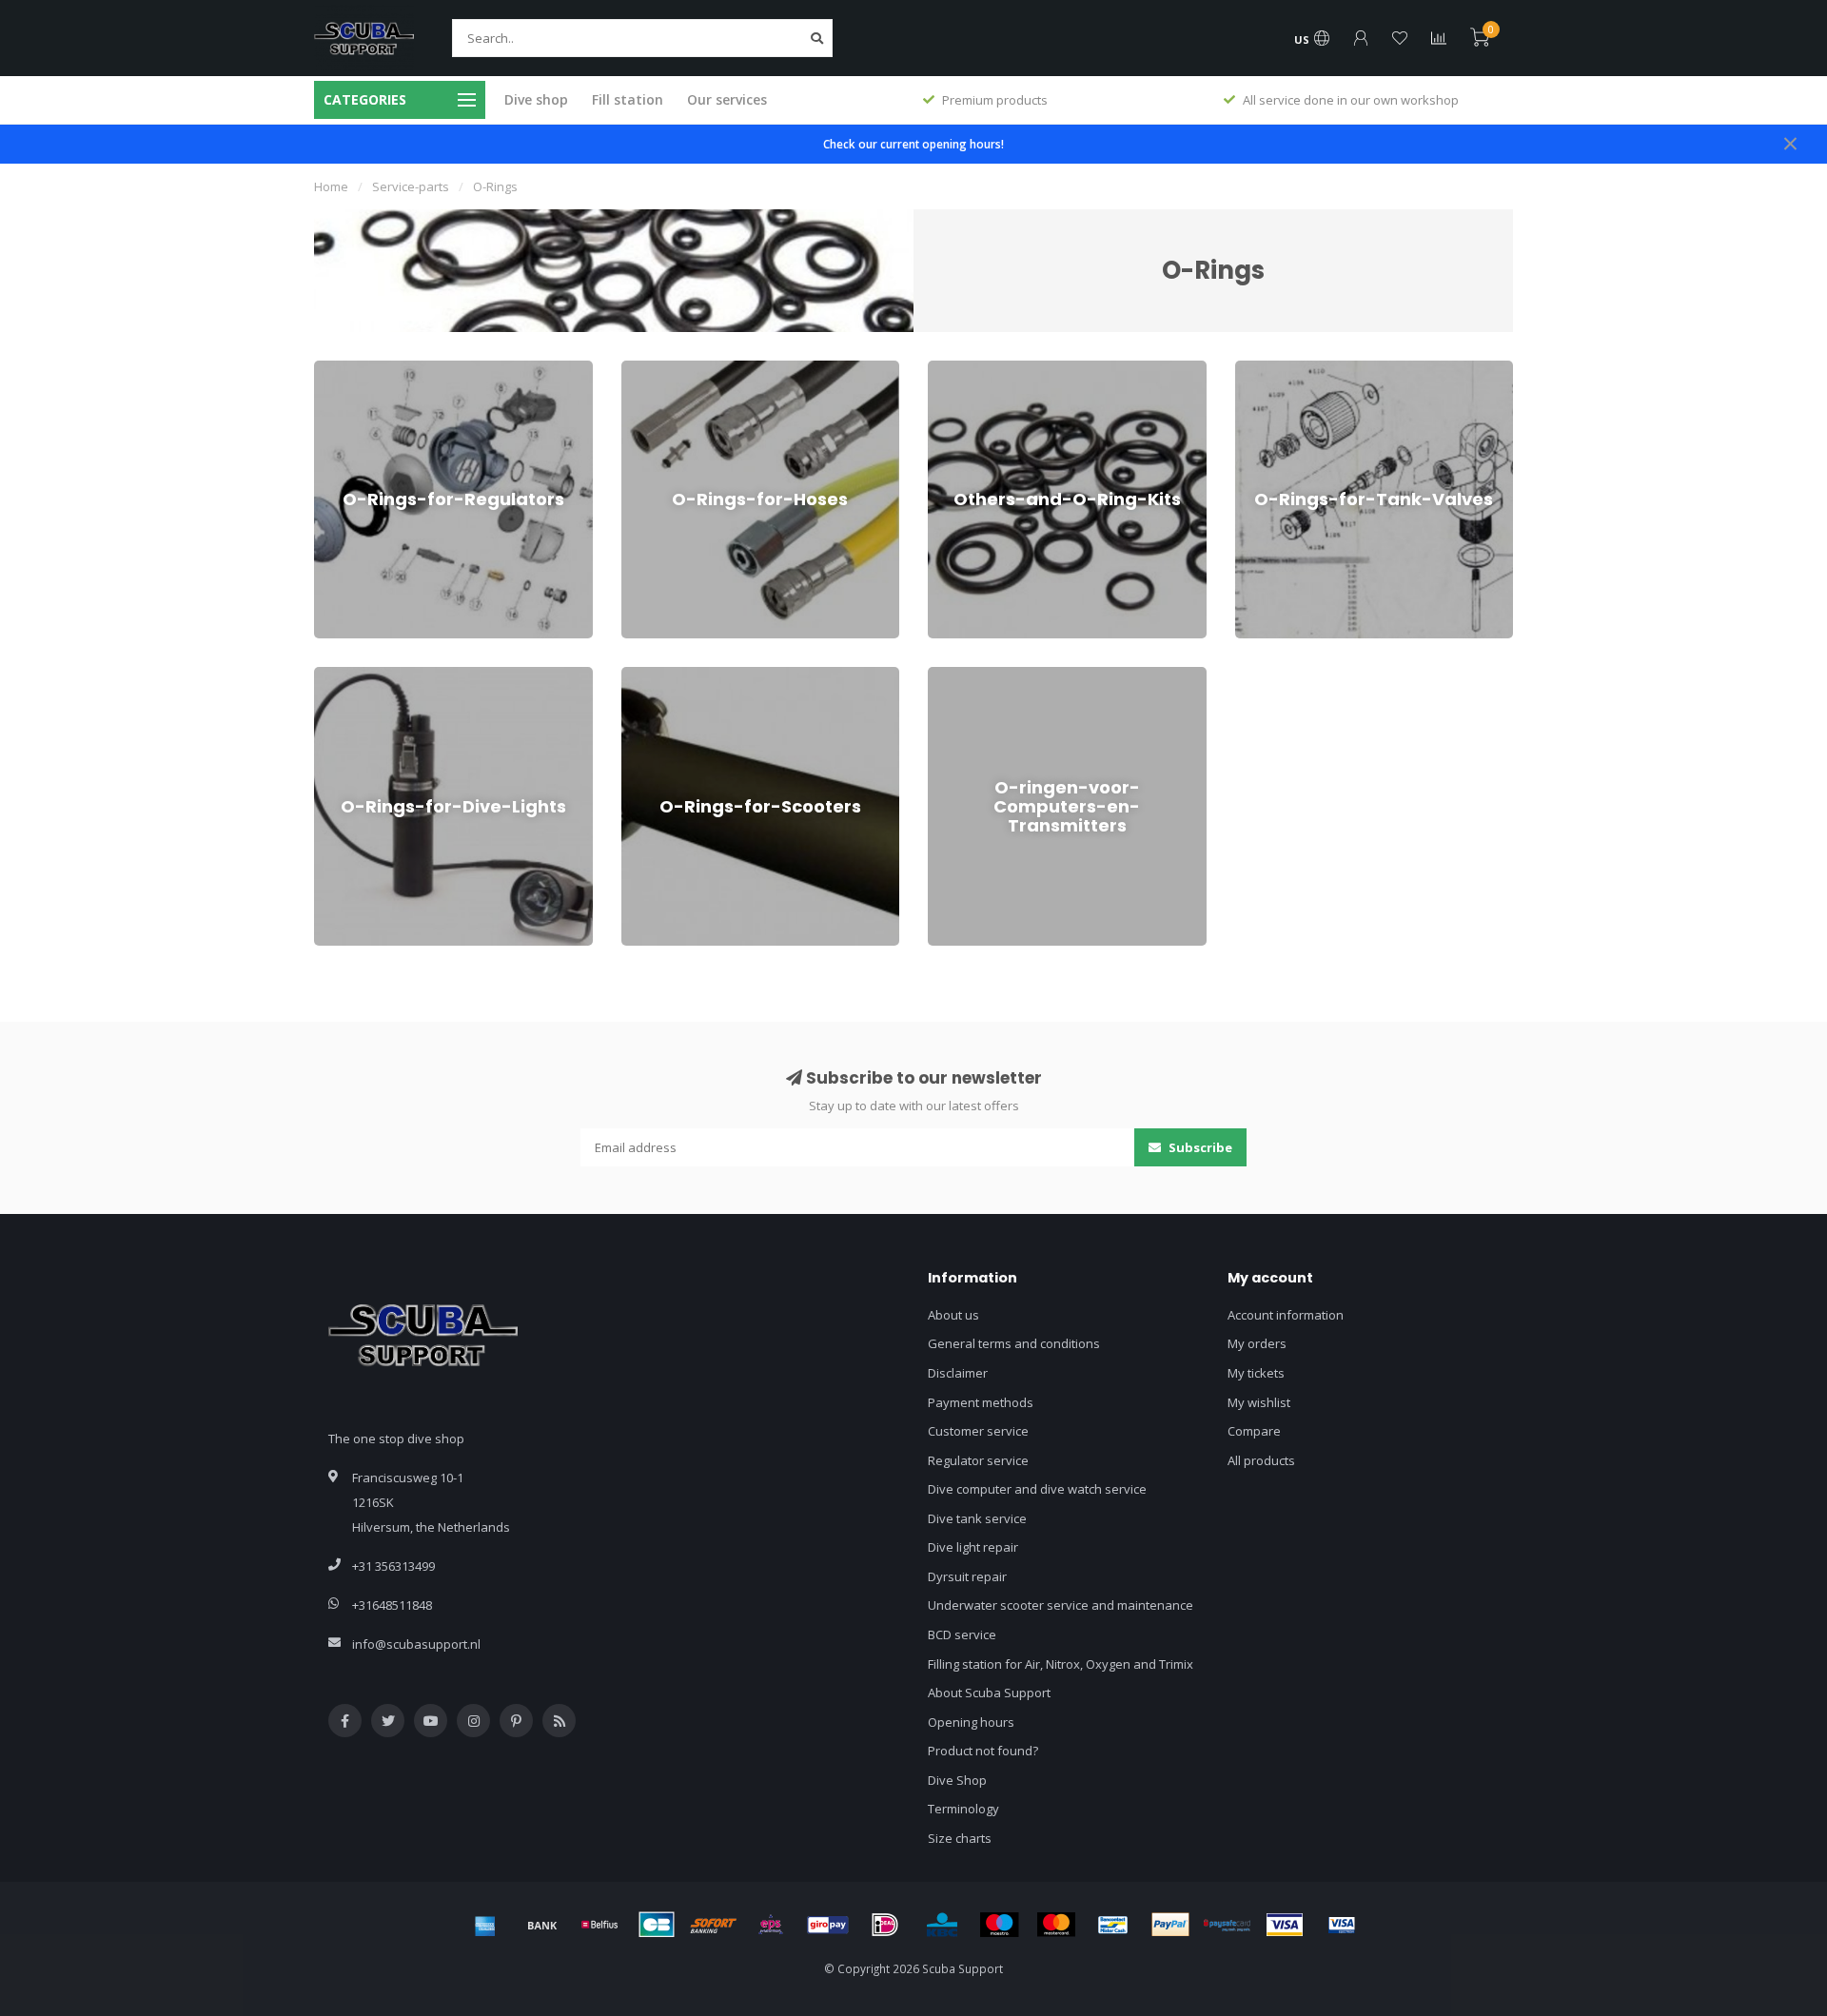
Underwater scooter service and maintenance (1061, 1605)
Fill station (628, 99)
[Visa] (1285, 1925)
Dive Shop (957, 1780)
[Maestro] (999, 1925)
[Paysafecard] (1228, 1925)
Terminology (963, 1809)
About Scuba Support (989, 1693)
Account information (1286, 1315)
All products (1261, 1460)
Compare (1254, 1431)
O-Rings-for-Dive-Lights (380, 675)
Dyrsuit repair (967, 1576)
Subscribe (1199, 1147)
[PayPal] (1170, 1925)
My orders (1257, 1343)
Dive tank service (977, 1518)
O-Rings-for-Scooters (682, 675)
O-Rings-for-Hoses (675, 369)
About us (953, 1315)
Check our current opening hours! (913, 144)
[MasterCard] (1056, 1925)
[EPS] (771, 1925)
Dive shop (536, 99)
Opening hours (971, 1722)
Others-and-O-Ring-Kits (994, 369)
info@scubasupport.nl (416, 1644)
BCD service (962, 1634)
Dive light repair (973, 1547)
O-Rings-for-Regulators (380, 369)
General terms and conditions (1014, 1343)
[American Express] (485, 1925)
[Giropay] (828, 1925)
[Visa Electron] (1342, 1925)
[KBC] (942, 1925)
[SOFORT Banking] (714, 1925)
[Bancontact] (1113, 1925)
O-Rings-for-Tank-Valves (1306, 369)
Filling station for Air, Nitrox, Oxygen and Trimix (1061, 1664)
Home (331, 186)
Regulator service (978, 1460)
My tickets (1256, 1373)
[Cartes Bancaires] (657, 1925)
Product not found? (983, 1751)
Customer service (978, 1431)
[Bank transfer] (542, 1925)
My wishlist (1259, 1402)
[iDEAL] (885, 1925)
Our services (727, 99)
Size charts (960, 1838)
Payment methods (981, 1402)
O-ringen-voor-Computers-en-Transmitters (1050, 675)
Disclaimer (958, 1373)
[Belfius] (599, 1925)
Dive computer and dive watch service (1037, 1489)
